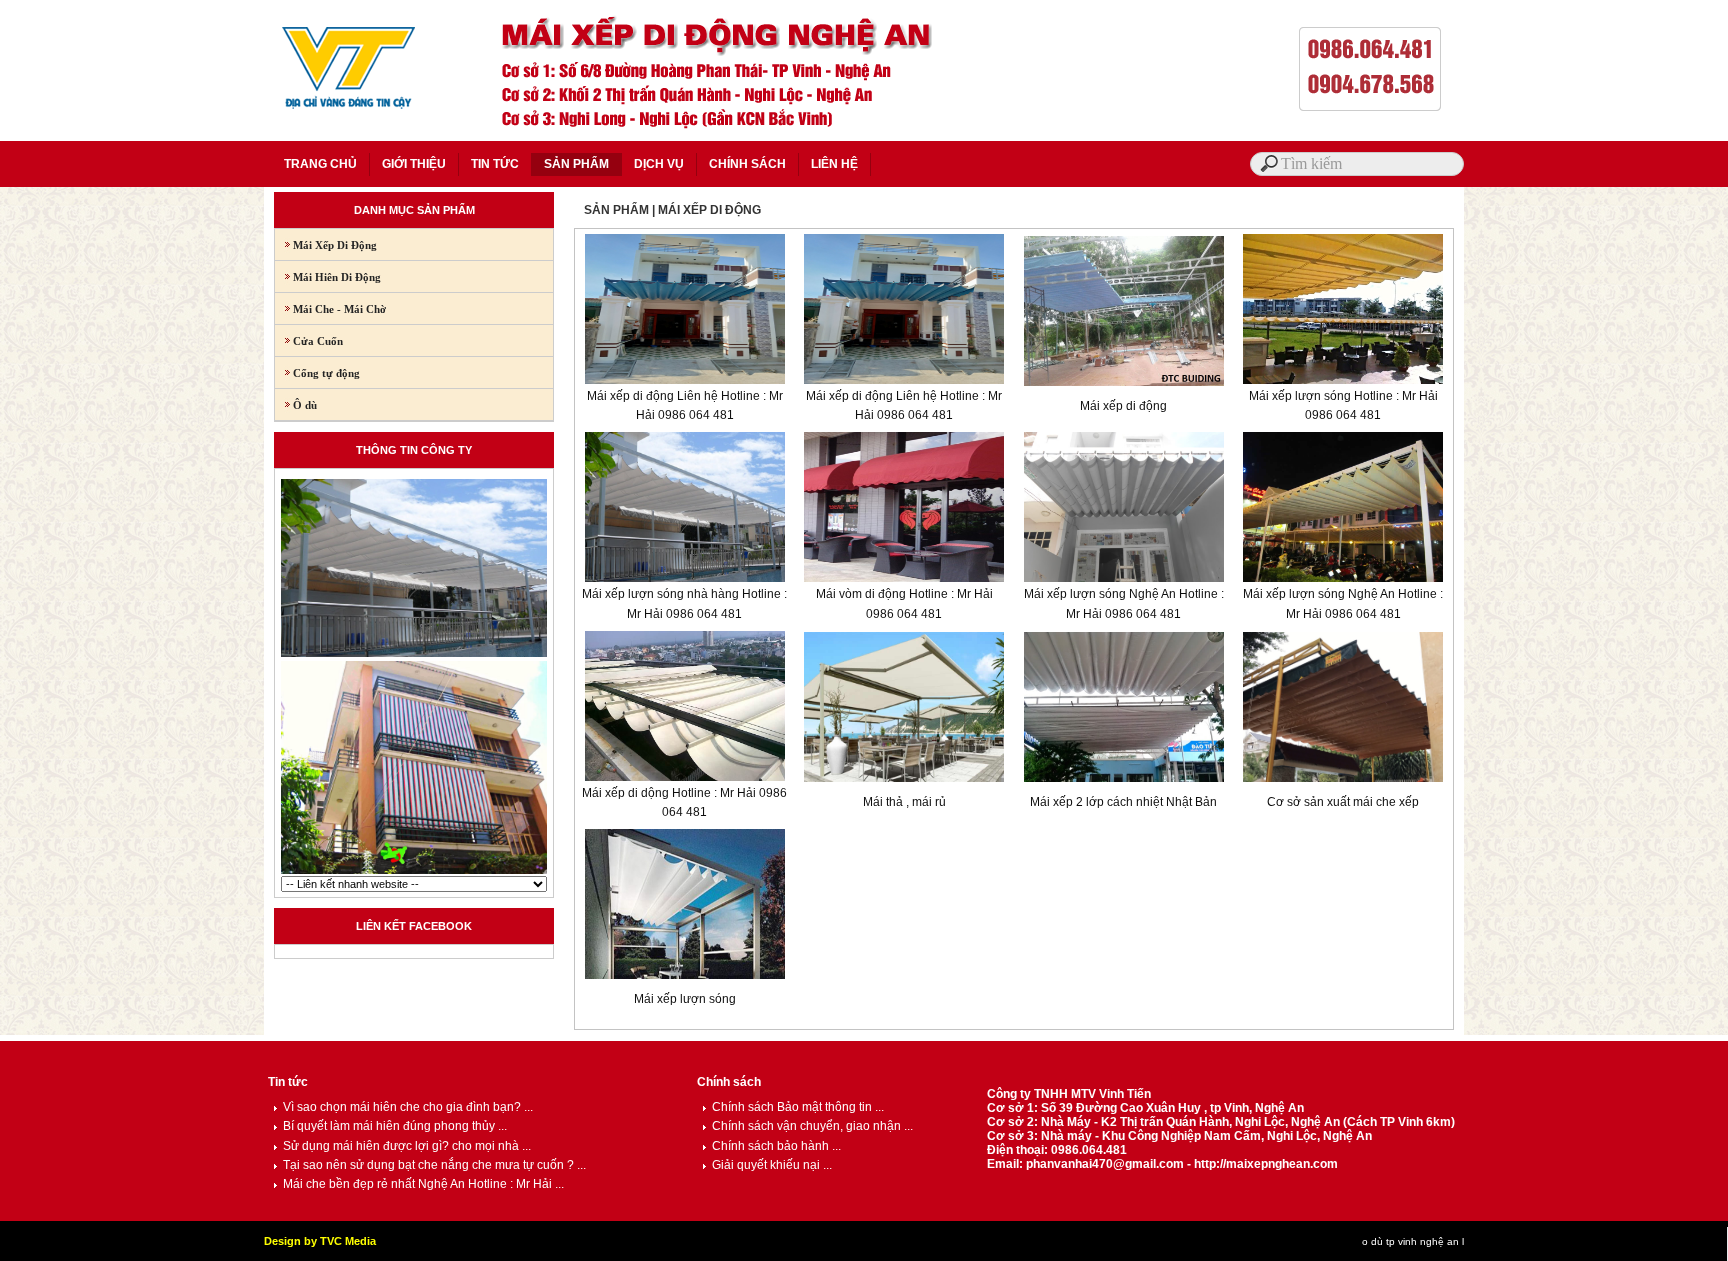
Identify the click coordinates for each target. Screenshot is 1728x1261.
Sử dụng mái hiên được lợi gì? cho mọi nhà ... (407, 1146)
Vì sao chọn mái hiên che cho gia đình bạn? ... (408, 1107)
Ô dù (296, 405)
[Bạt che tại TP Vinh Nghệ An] (414, 872)
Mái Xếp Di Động (326, 245)
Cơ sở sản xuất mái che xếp (1343, 802)
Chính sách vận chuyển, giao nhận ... (812, 1126)
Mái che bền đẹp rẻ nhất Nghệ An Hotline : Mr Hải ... (423, 1184)
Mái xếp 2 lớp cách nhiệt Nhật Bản (1123, 802)
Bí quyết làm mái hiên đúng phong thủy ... (395, 1126)
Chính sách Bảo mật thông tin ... (798, 1107)
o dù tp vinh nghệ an (1410, 1241)
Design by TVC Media (320, 1241)
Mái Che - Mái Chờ (330, 309)
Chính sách (729, 1082)
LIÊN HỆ (834, 164)
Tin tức (288, 1082)
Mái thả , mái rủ (904, 802)
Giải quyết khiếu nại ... (772, 1165)
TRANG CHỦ (320, 164)
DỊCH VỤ (659, 164)
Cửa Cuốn (309, 341)
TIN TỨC (495, 164)
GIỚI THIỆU (414, 164)
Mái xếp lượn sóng (685, 999)
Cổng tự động (317, 373)
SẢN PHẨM (576, 164)
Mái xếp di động (1123, 406)
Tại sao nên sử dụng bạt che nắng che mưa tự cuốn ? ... (434, 1165)
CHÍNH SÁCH (747, 164)
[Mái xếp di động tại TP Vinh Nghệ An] (414, 655)
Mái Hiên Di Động (328, 277)
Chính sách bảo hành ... (776, 1146)
